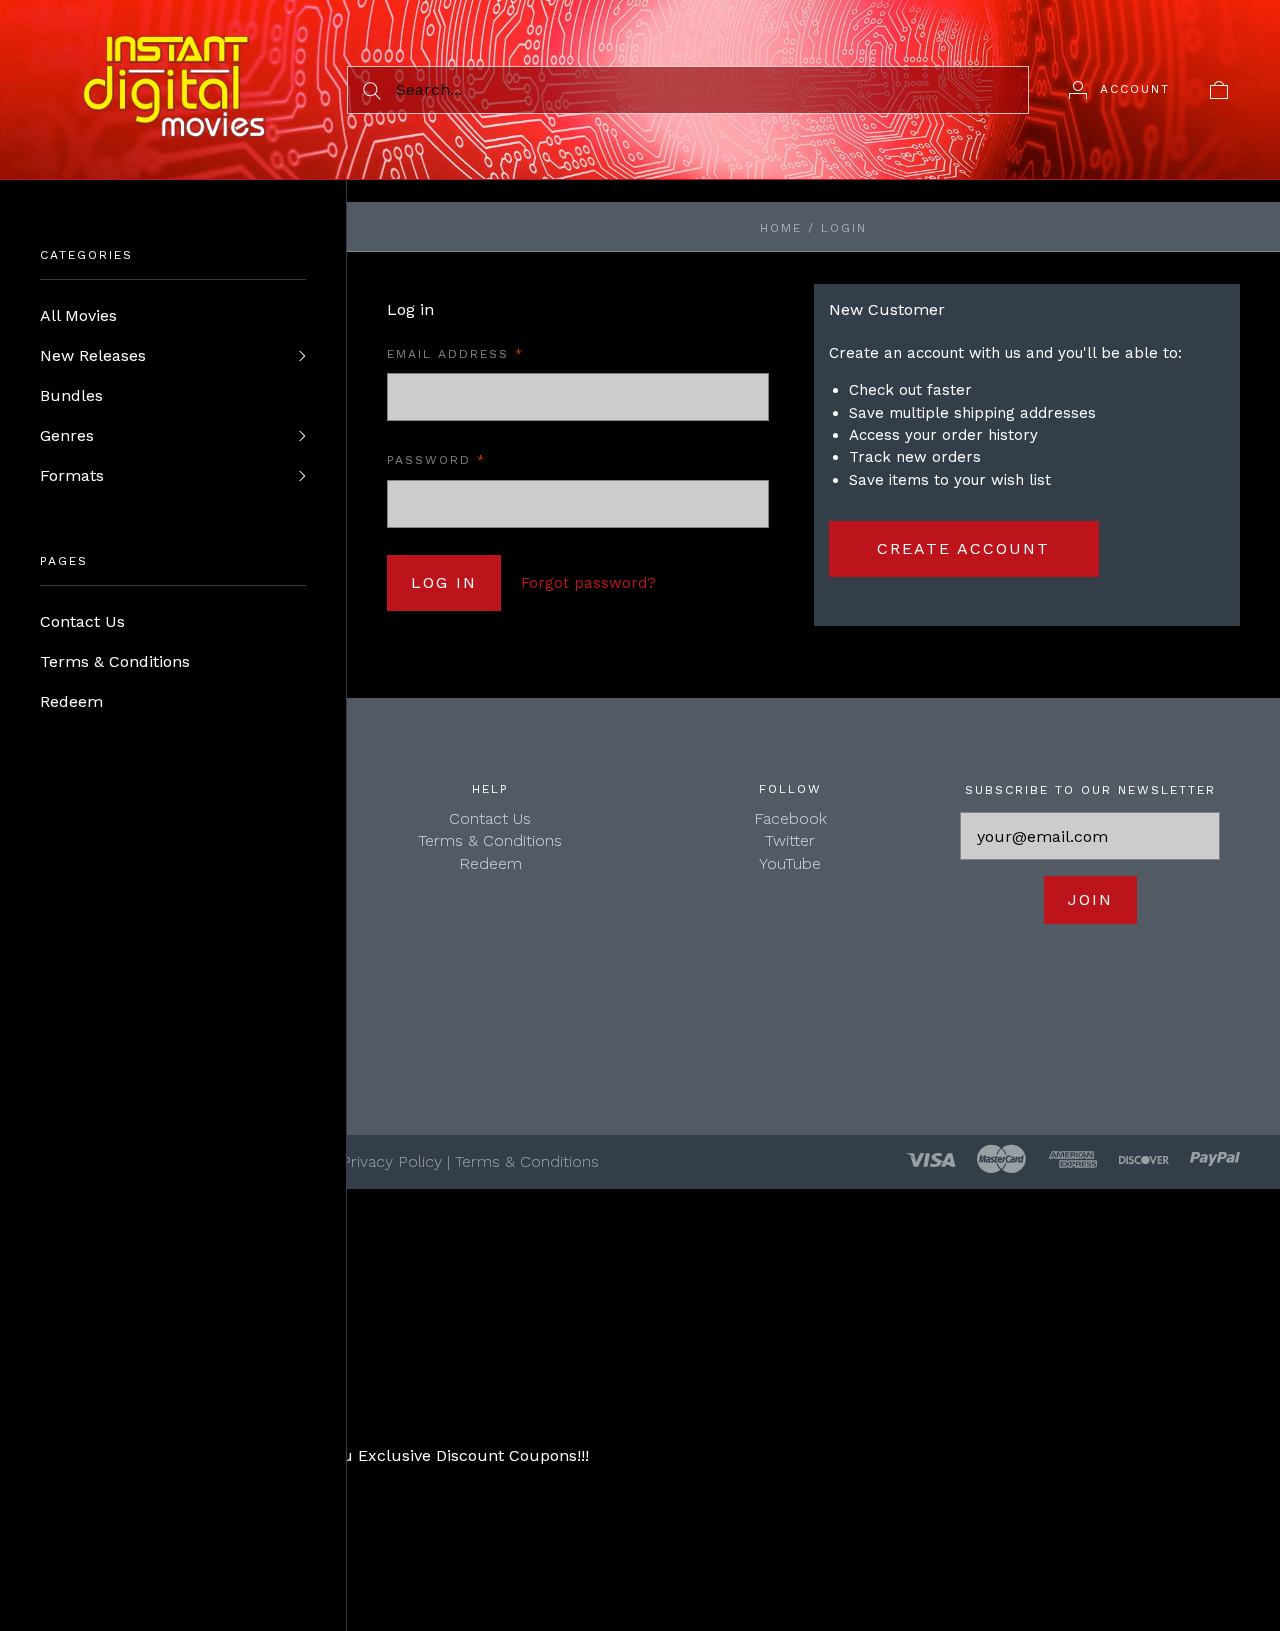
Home (781, 228)
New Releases (93, 355)
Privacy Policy (391, 1161)
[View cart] (1219, 89)
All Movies (78, 315)
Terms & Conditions (115, 661)
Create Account (963, 548)
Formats (72, 475)
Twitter (790, 840)
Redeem (71, 701)
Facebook (790, 818)
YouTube (790, 863)
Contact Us (82, 621)
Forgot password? (588, 583)
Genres (67, 435)
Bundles (71, 395)
